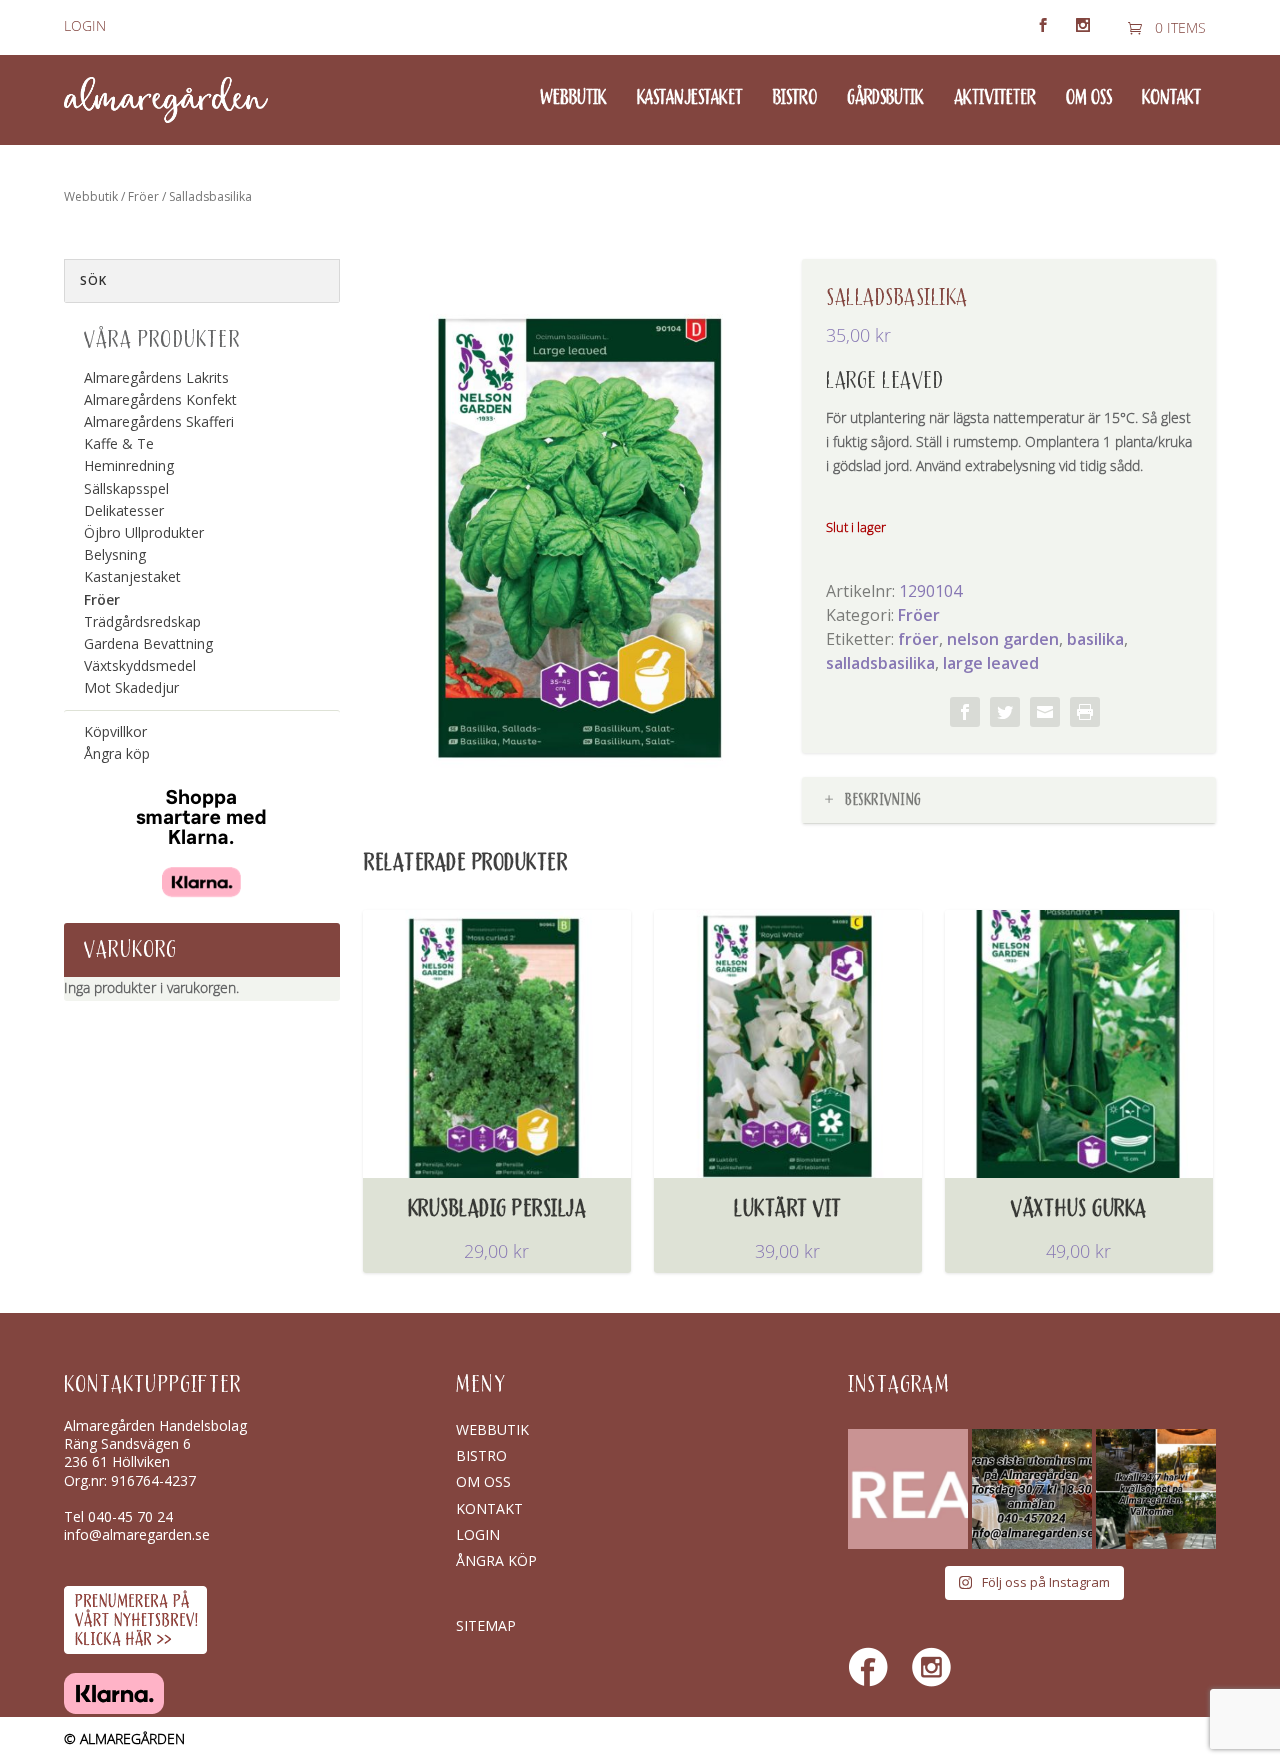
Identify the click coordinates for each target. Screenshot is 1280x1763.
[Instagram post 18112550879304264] (1156, 1489)
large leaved (991, 663)
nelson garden (1003, 639)
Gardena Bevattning (148, 643)
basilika (1095, 639)
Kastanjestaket (690, 99)
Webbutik (573, 99)
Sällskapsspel (126, 488)
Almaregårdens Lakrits (156, 377)
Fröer (143, 196)
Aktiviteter (995, 99)
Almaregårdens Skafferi (159, 421)
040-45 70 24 (130, 1516)
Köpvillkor (115, 731)
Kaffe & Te (119, 443)
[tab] (1009, 800)
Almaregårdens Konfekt (160, 399)
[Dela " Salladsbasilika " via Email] (1045, 712)
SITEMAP (486, 1625)
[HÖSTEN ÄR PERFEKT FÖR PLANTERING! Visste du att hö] (908, 1489)
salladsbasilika (880, 663)
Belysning (115, 554)
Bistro (795, 99)
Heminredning (129, 465)
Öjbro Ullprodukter (144, 532)
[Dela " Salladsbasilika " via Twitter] (1005, 712)
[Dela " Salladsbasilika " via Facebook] (965, 712)
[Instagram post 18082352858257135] (1032, 1489)
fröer (918, 639)
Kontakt (1171, 99)
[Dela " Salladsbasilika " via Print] (1085, 712)
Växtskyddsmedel (140, 665)
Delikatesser (124, 510)
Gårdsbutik (885, 99)
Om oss (1089, 99)
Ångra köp (117, 753)
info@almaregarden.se (137, 1534)
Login (85, 26)
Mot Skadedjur (131, 687)
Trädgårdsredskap (142, 621)
